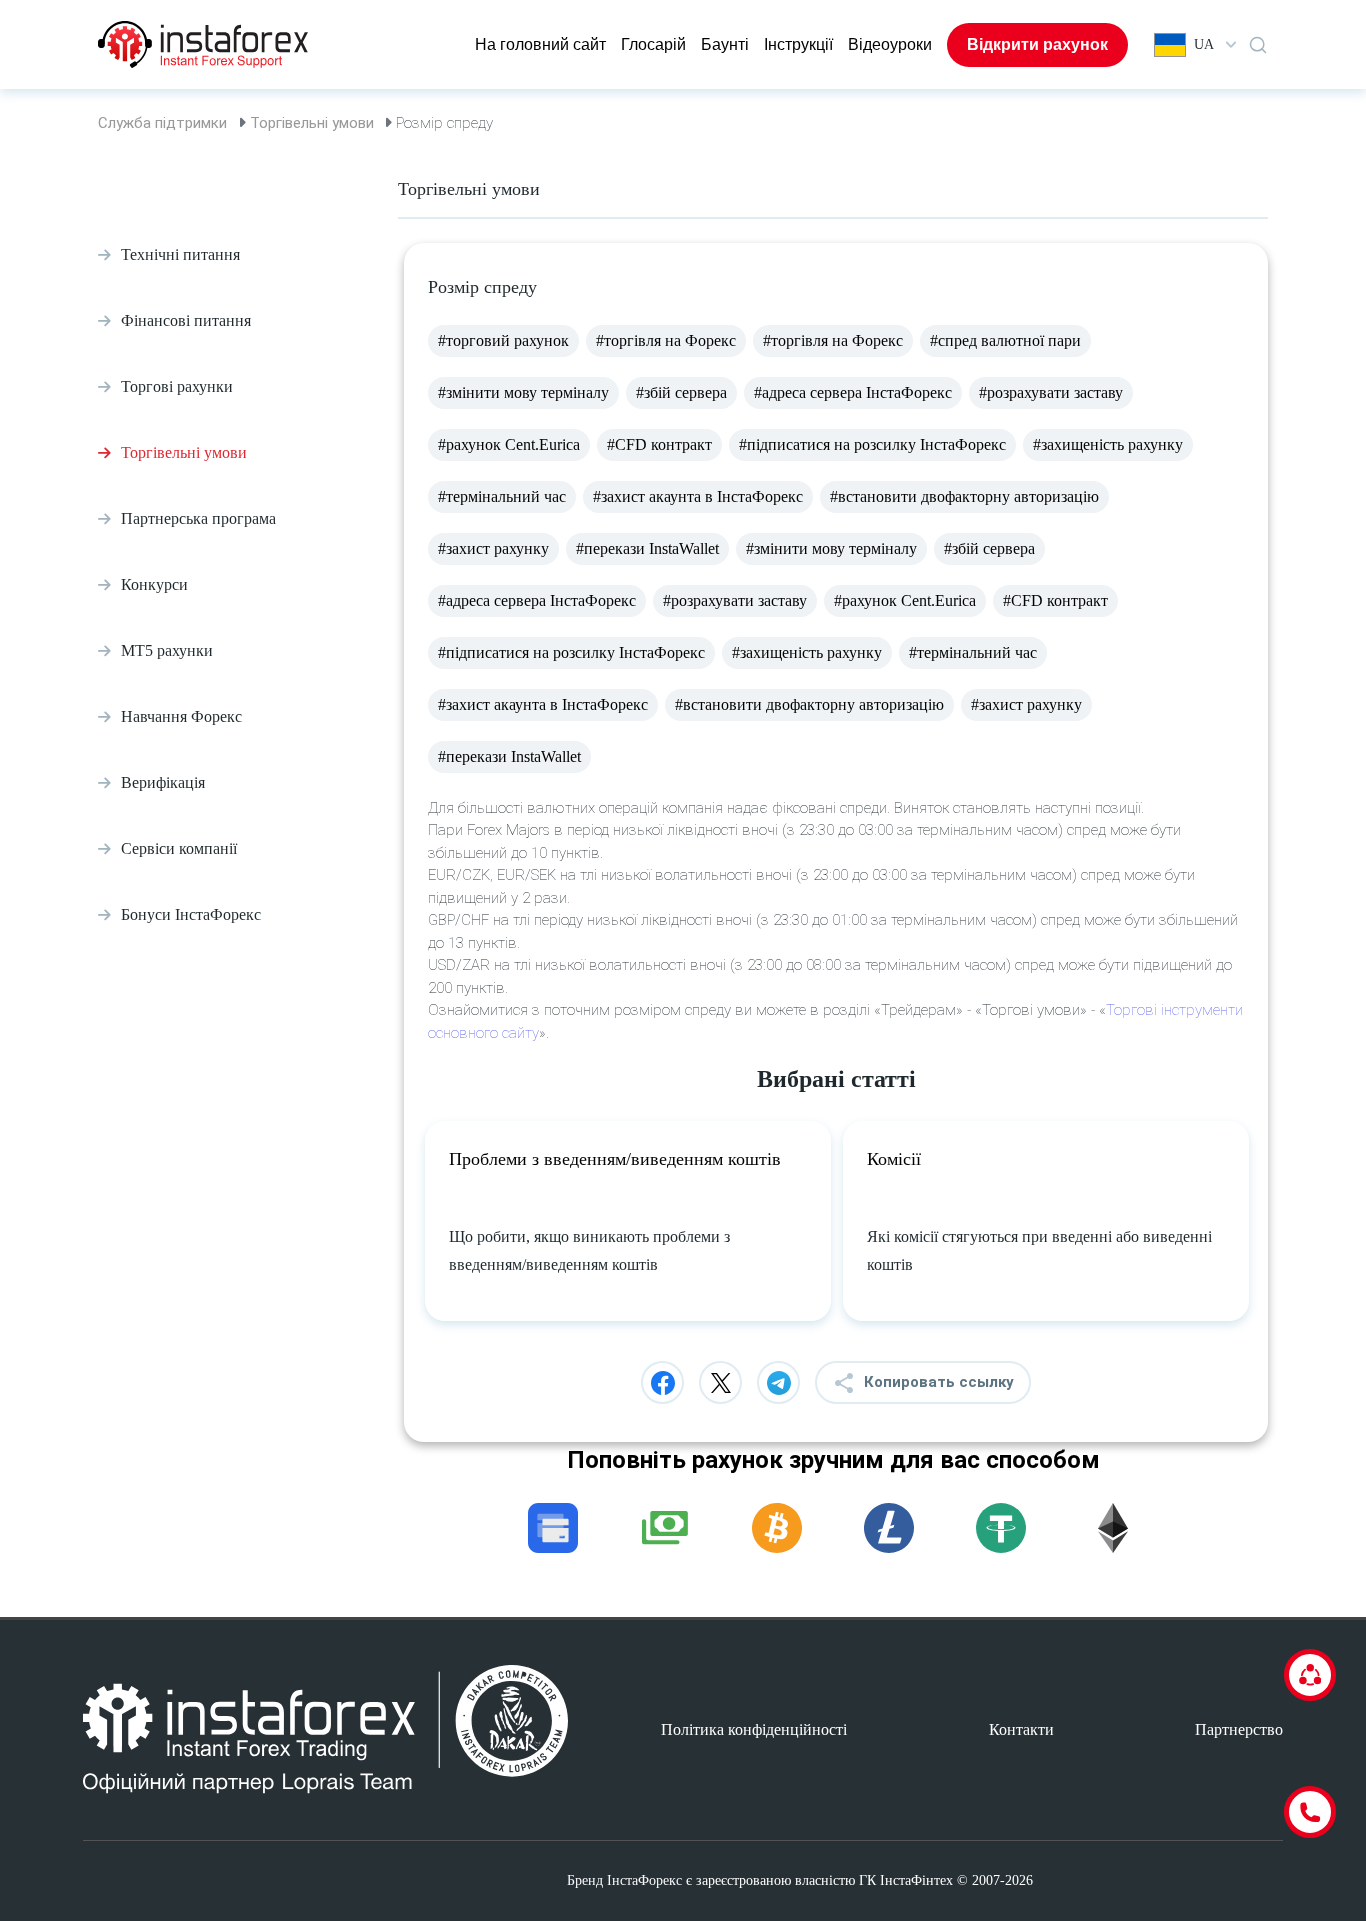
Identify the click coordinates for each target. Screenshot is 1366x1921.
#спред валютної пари (1005, 340)
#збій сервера (681, 392)
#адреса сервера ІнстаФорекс (853, 392)
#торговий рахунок (503, 340)
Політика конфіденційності (754, 1729)
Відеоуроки (890, 44)
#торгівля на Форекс (666, 340)
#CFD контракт (659, 444)
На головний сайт (540, 44)
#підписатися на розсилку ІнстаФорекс (872, 444)
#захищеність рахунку (1108, 444)
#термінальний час (502, 496)
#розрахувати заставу (1051, 392)
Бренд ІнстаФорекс (624, 1880)
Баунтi (725, 44)
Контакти (1021, 1729)
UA (1204, 44)
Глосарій (653, 44)
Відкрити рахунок (1037, 44)
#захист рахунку (493, 548)
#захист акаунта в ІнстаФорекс (698, 496)
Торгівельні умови (312, 123)
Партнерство (1239, 1729)
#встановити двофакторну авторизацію (964, 496)
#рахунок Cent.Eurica (509, 444)
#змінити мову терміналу (523, 392)
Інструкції (798, 44)
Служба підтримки (162, 123)
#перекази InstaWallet (647, 548)
